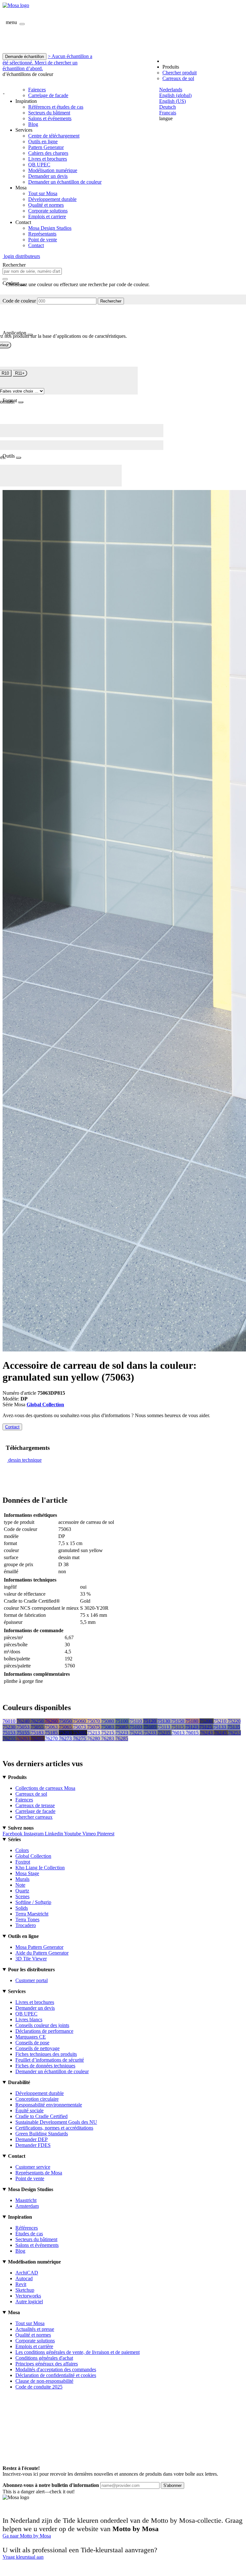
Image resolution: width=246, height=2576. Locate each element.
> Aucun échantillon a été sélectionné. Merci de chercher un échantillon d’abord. (47, 62)
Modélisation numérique (53, 170)
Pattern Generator (46, 147)
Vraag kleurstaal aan (23, 2557)
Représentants (42, 234)
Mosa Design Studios (50, 228)
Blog (33, 124)
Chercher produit (180, 73)
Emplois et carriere (47, 216)
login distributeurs (21, 256)
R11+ (20, 373)
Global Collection (45, 1404)
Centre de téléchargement (54, 136)
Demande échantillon (25, 57)
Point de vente (43, 240)
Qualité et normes (46, 205)
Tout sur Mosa (43, 193)
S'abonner (172, 2485)
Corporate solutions (48, 211)
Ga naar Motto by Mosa (27, 2536)
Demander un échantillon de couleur (65, 182)
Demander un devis (48, 176)
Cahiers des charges (48, 153)
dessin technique (25, 1460)
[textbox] (32, 271)
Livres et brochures (48, 159)
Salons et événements (50, 118)
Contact (36, 245)
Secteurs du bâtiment (49, 113)
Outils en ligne (43, 141)
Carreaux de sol (178, 78)
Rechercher (111, 301)
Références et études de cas (56, 107)
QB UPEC (39, 165)
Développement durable (52, 199)
